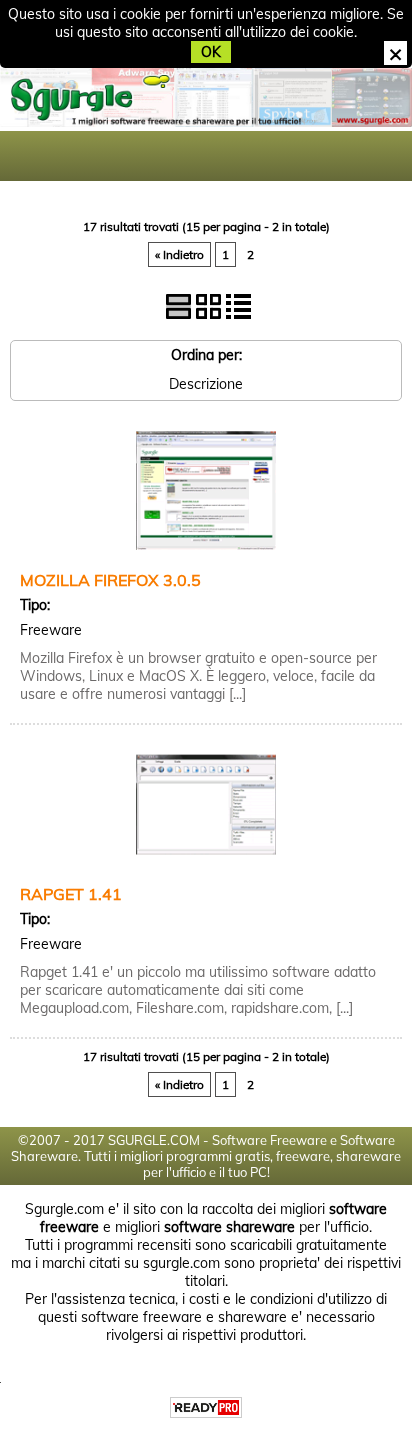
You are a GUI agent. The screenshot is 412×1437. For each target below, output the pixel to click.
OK (211, 52)
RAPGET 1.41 (71, 894)
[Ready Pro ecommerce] (206, 1407)
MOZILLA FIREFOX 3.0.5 (110, 580)
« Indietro (179, 254)
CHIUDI (395, 53)
